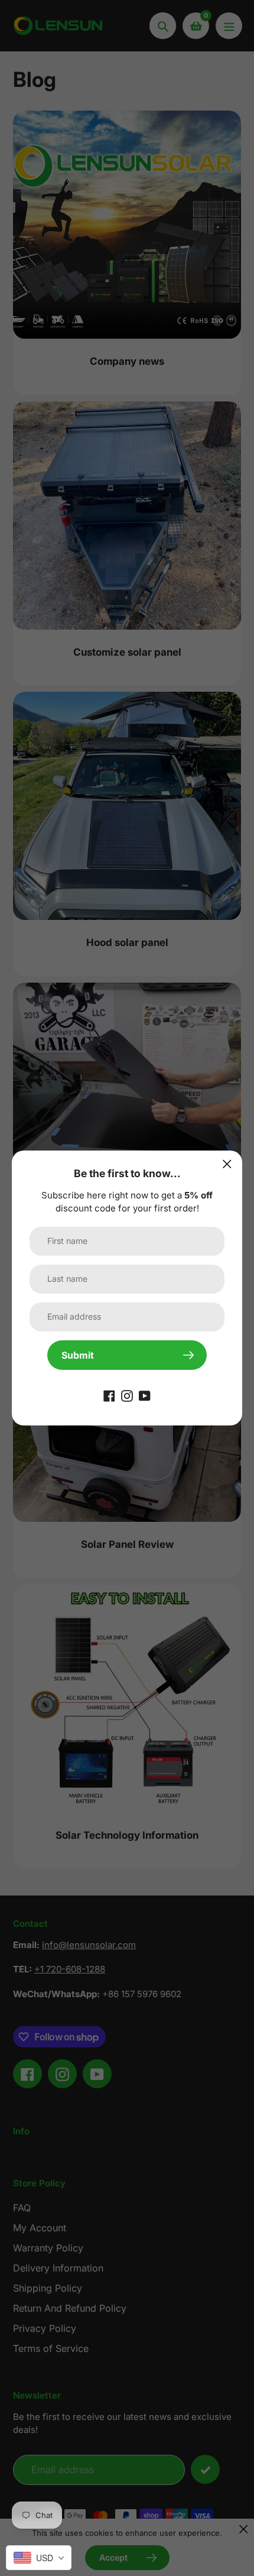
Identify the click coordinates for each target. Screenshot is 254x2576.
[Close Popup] (227, 1164)
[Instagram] (127, 1395)
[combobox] (39, 2558)
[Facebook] (109, 1395)
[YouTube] (145, 1395)
